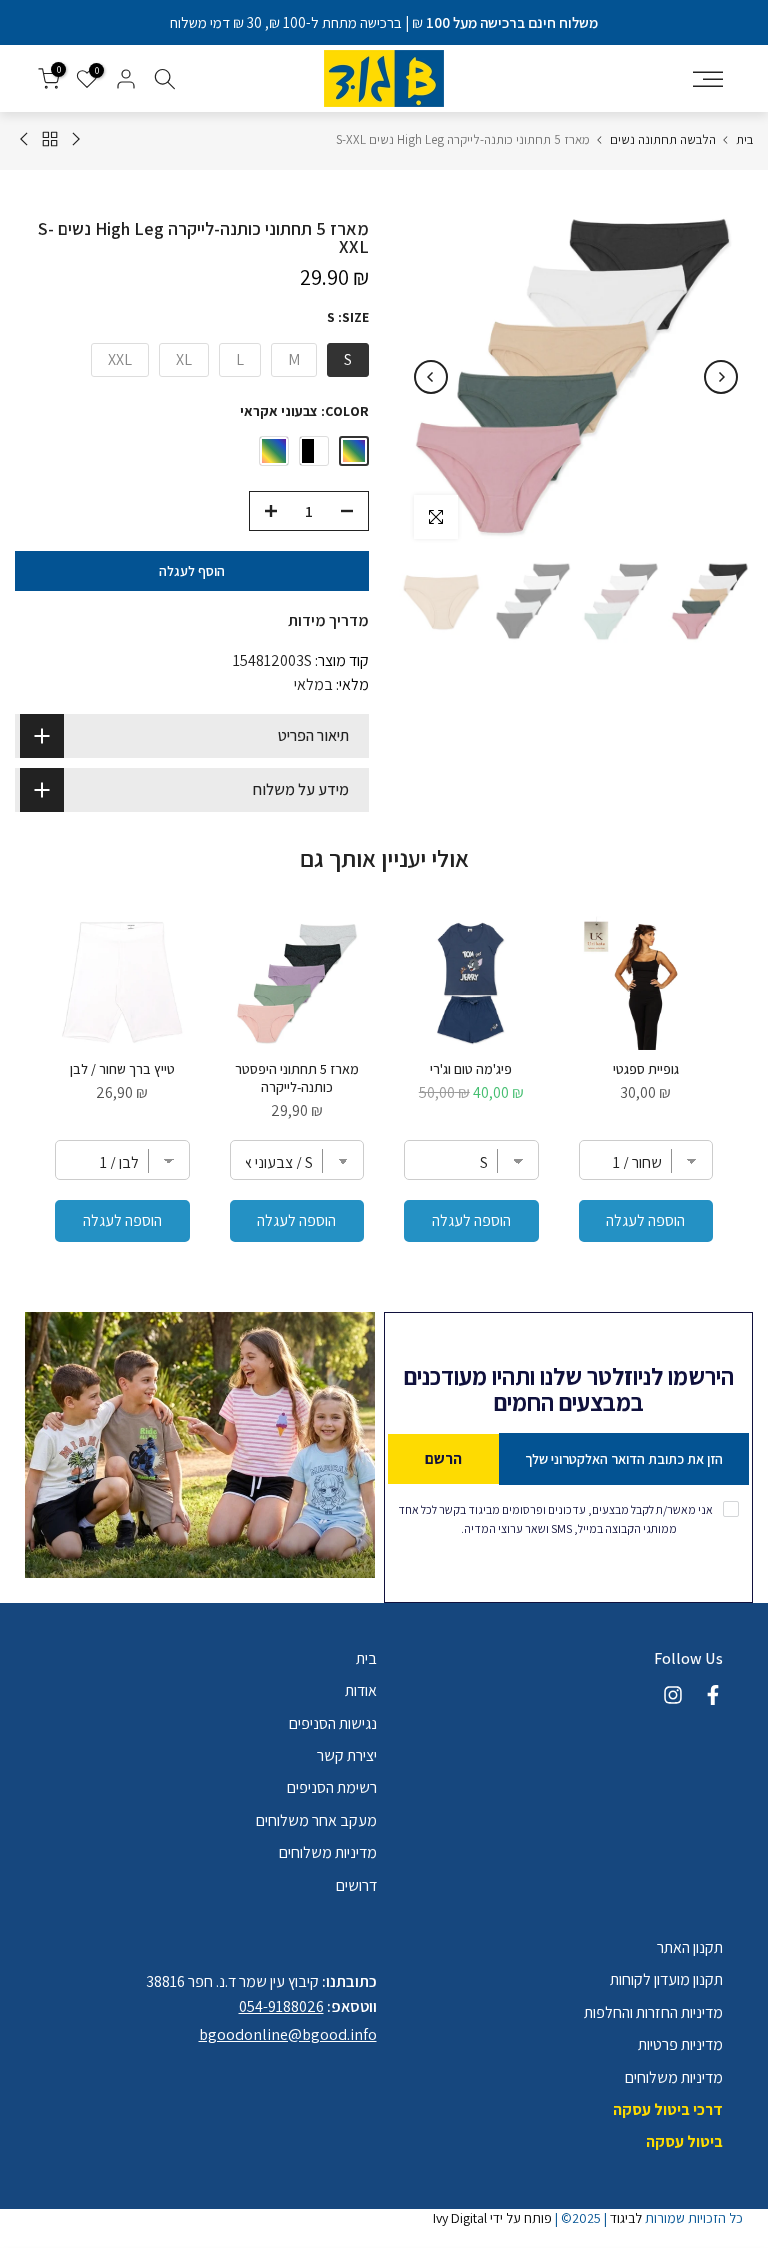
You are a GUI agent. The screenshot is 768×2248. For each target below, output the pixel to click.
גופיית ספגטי (646, 1069)
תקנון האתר (690, 1947)
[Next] (431, 377)
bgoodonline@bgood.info (288, 2034)
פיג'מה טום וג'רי (471, 1069)
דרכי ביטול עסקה (668, 2109)
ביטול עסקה (684, 2141)
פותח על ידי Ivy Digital (492, 2218)
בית (744, 139)
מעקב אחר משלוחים (316, 1820)
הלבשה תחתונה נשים (663, 139)
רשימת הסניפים (332, 1787)
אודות (361, 1690)
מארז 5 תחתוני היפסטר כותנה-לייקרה (297, 1078)
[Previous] (721, 377)
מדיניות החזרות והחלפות (653, 2012)
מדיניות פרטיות (680, 2044)
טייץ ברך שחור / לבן (122, 1069)
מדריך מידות (328, 620)
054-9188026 (281, 2006)
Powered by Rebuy (384, 1298)
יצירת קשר (347, 1755)
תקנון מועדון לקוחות (666, 1979)
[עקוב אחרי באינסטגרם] (673, 1695)
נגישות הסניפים (333, 1723)
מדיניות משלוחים (328, 1852)
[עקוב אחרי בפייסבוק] (713, 1695)
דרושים (356, 1885)
